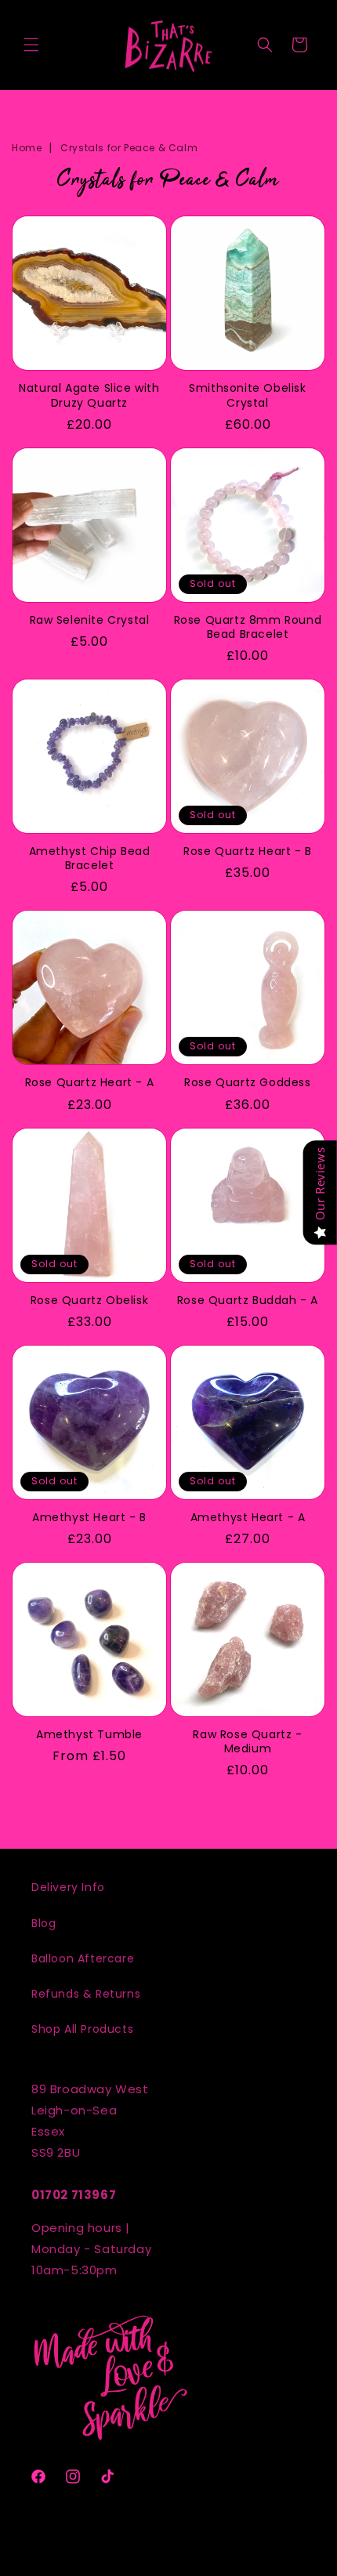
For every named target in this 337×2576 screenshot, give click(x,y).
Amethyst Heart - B (89, 1517)
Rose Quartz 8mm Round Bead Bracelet (248, 627)
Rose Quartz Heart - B (248, 851)
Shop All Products (82, 2029)
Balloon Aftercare (83, 1958)
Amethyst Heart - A (248, 1517)
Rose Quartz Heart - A (90, 1082)
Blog (43, 1923)
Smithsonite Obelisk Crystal (247, 395)
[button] (31, 45)
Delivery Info (68, 1887)
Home (27, 148)
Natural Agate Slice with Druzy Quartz (89, 395)
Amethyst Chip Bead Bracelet (90, 858)
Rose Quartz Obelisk (89, 1300)
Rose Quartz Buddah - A (248, 1300)
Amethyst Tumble (89, 1734)
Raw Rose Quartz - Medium (247, 1741)
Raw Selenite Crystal (90, 620)
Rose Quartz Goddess (247, 1082)
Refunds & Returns (86, 1994)
